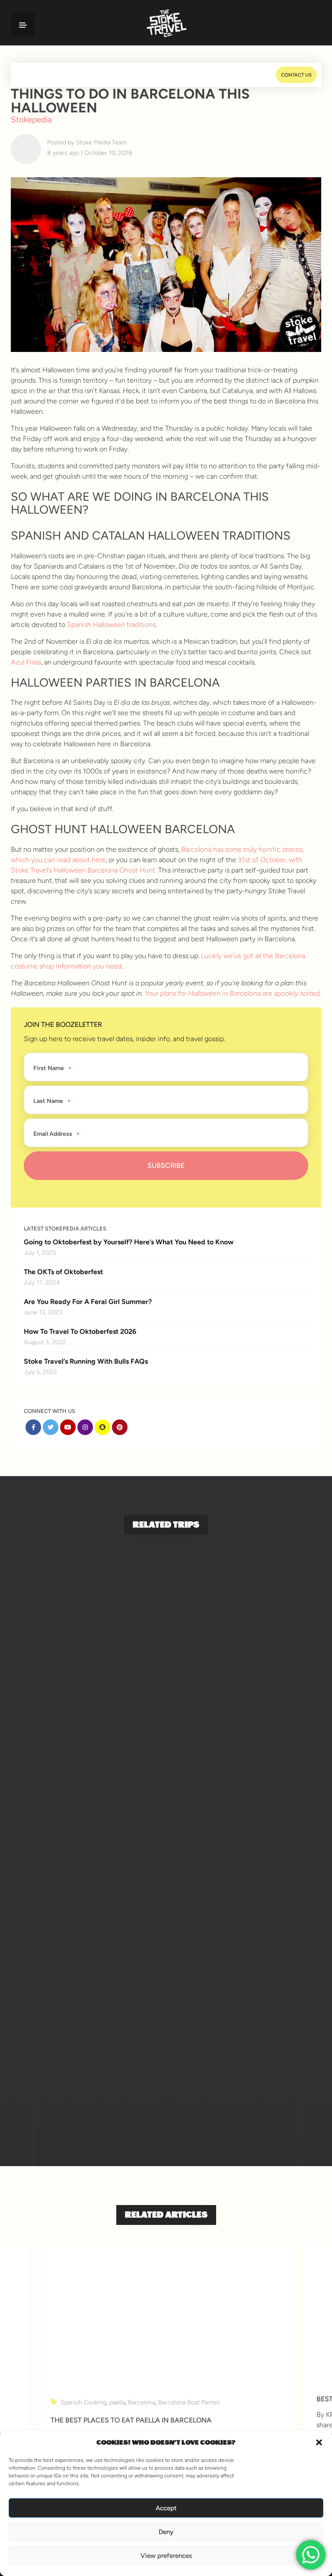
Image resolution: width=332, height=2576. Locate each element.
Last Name (48, 1101)
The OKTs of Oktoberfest (63, 1272)
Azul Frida (26, 662)
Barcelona (142, 2402)
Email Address (53, 1134)
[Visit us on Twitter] (51, 1427)
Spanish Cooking (83, 2402)
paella (117, 2402)
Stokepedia (31, 120)
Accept (166, 2508)
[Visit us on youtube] (68, 1427)
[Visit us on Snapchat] (102, 1427)
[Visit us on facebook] (33, 1427)
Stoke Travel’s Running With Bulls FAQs (86, 1361)
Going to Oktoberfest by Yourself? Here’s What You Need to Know (129, 1242)
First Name (49, 1068)
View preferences (166, 2556)
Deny (166, 2532)
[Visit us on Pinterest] (120, 1427)
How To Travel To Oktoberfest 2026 (80, 1331)
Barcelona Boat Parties (189, 2402)
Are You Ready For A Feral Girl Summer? (88, 1302)
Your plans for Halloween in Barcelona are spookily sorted (232, 993)
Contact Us (296, 75)
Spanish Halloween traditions (111, 625)
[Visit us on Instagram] (85, 1427)
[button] (319, 2442)
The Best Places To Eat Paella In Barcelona (131, 2420)
